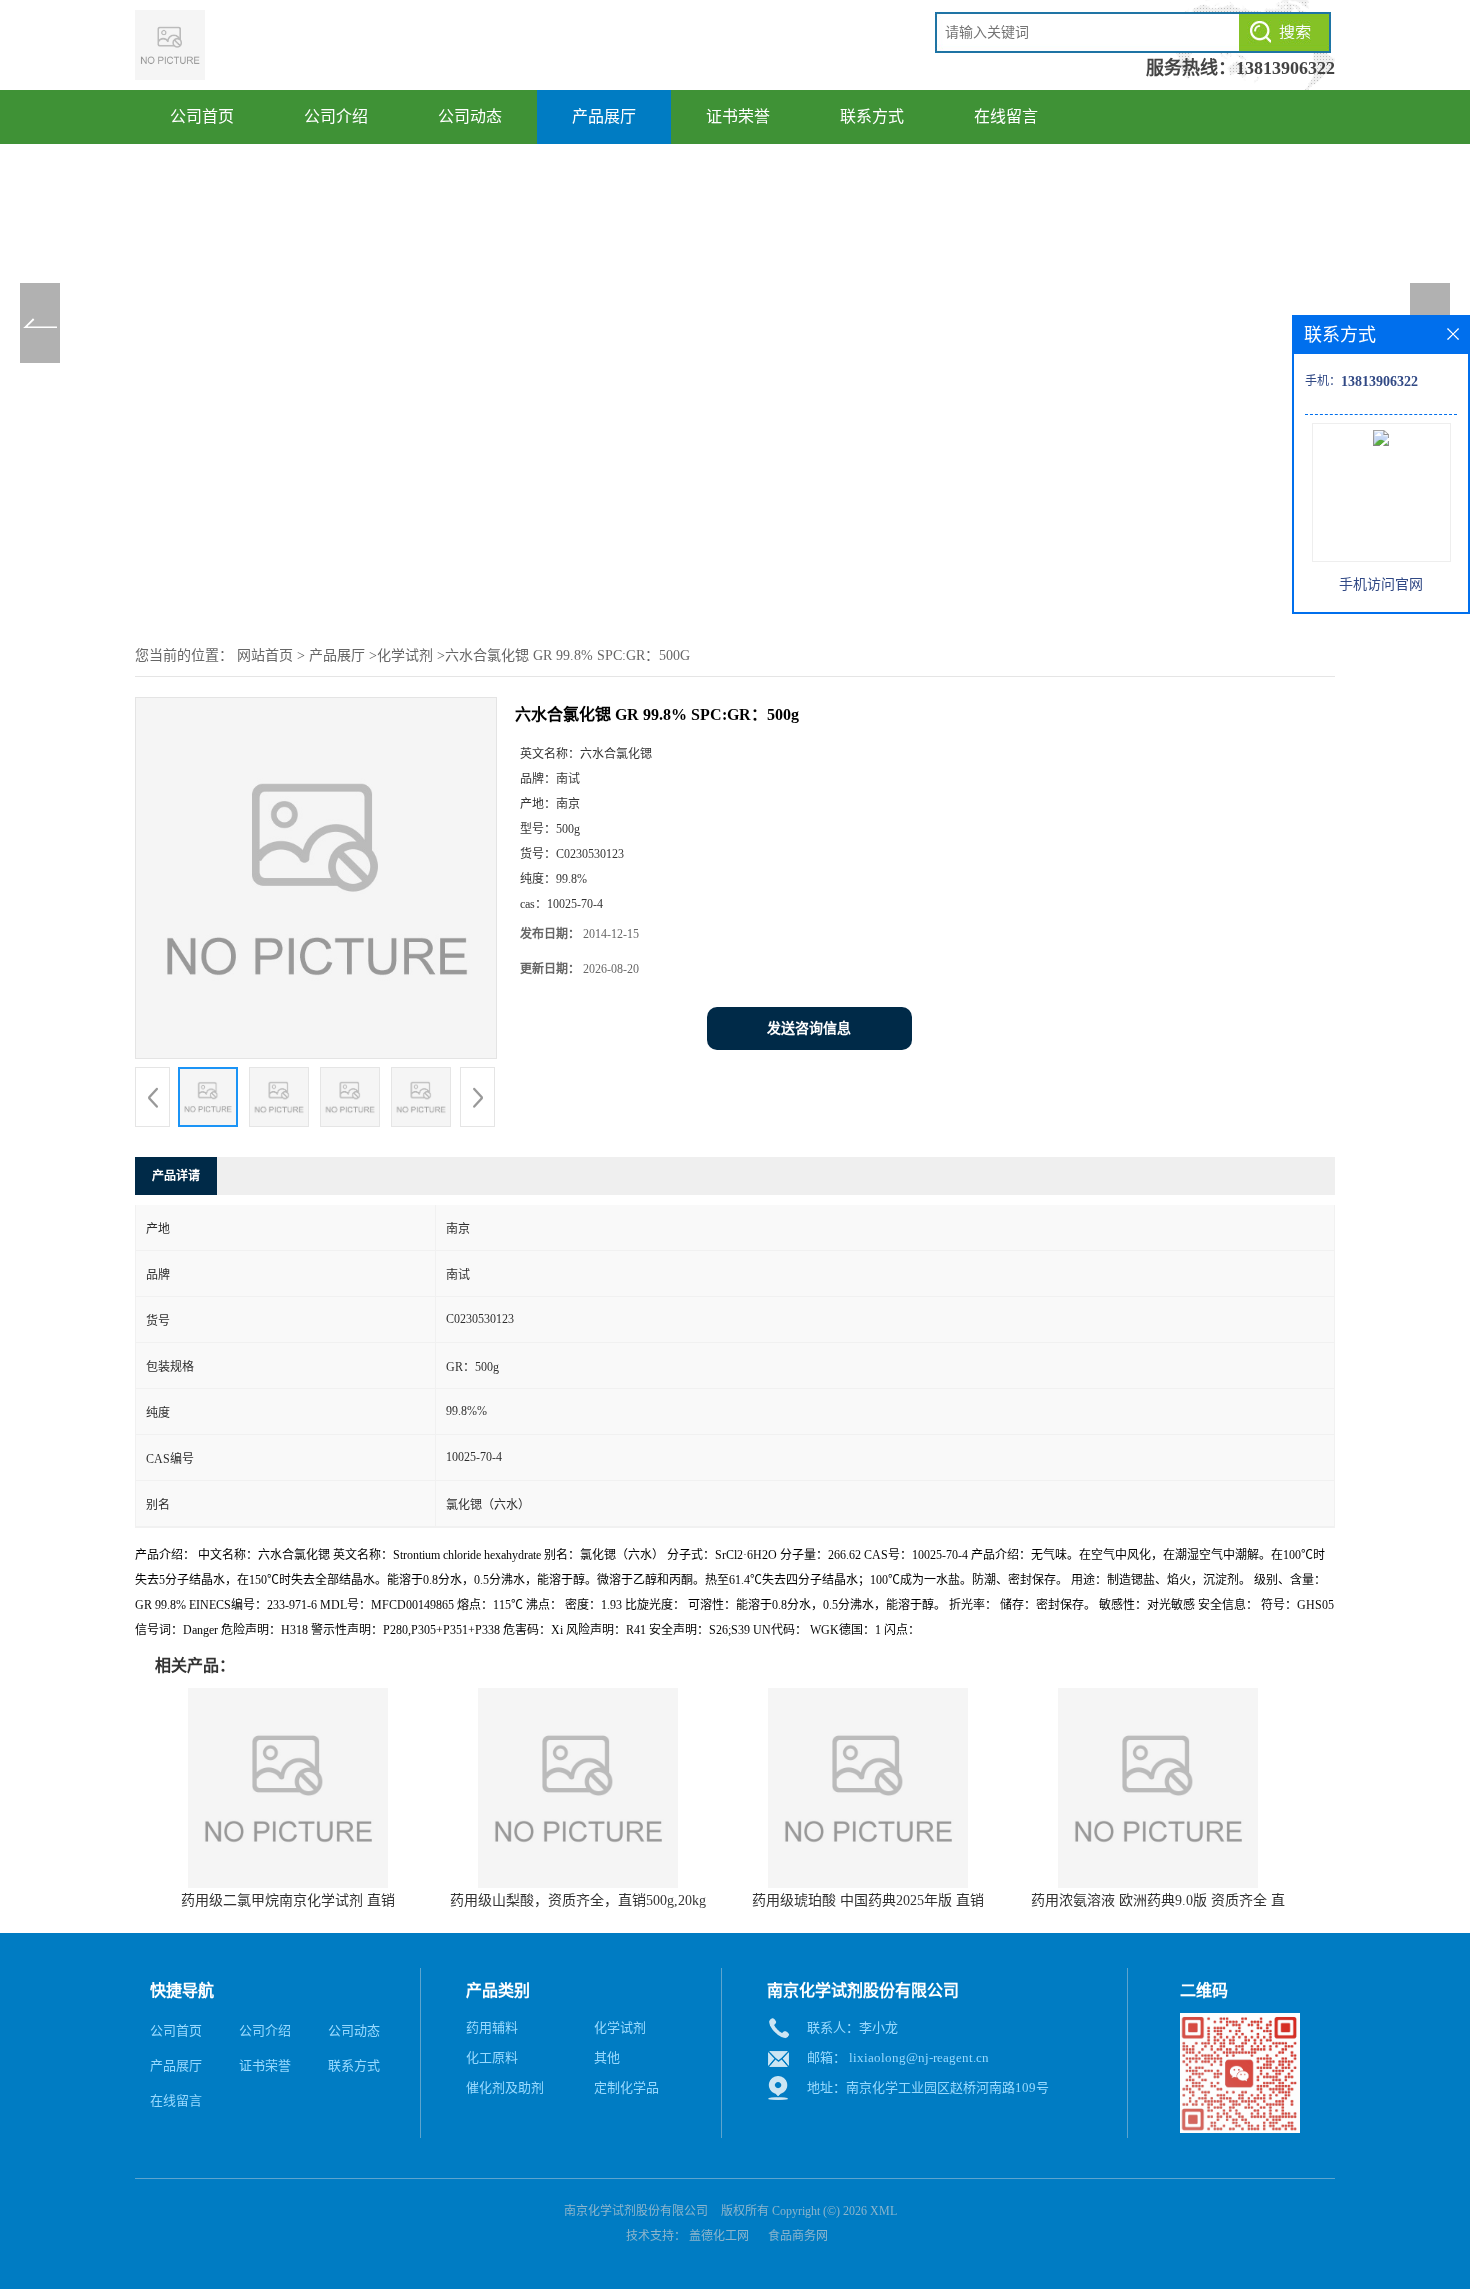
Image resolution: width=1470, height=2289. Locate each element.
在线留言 (1006, 116)
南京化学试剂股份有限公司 (636, 2211)
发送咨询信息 (809, 1028)
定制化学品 (626, 2087)
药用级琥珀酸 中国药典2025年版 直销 (868, 1900)
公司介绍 (336, 116)
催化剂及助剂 (505, 2087)
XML (883, 2211)
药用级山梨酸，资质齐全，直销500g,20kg (578, 1900)
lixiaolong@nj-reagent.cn (919, 2057)
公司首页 (202, 116)
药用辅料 (492, 2027)
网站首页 (265, 655)
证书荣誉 (738, 116)
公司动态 (470, 116)
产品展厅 (604, 116)
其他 (607, 2057)
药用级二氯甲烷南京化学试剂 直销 (288, 1900)
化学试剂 (405, 655)
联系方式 (872, 116)
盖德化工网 (719, 2236)
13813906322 (1285, 68)
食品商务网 (798, 2236)
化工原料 (492, 2057)
